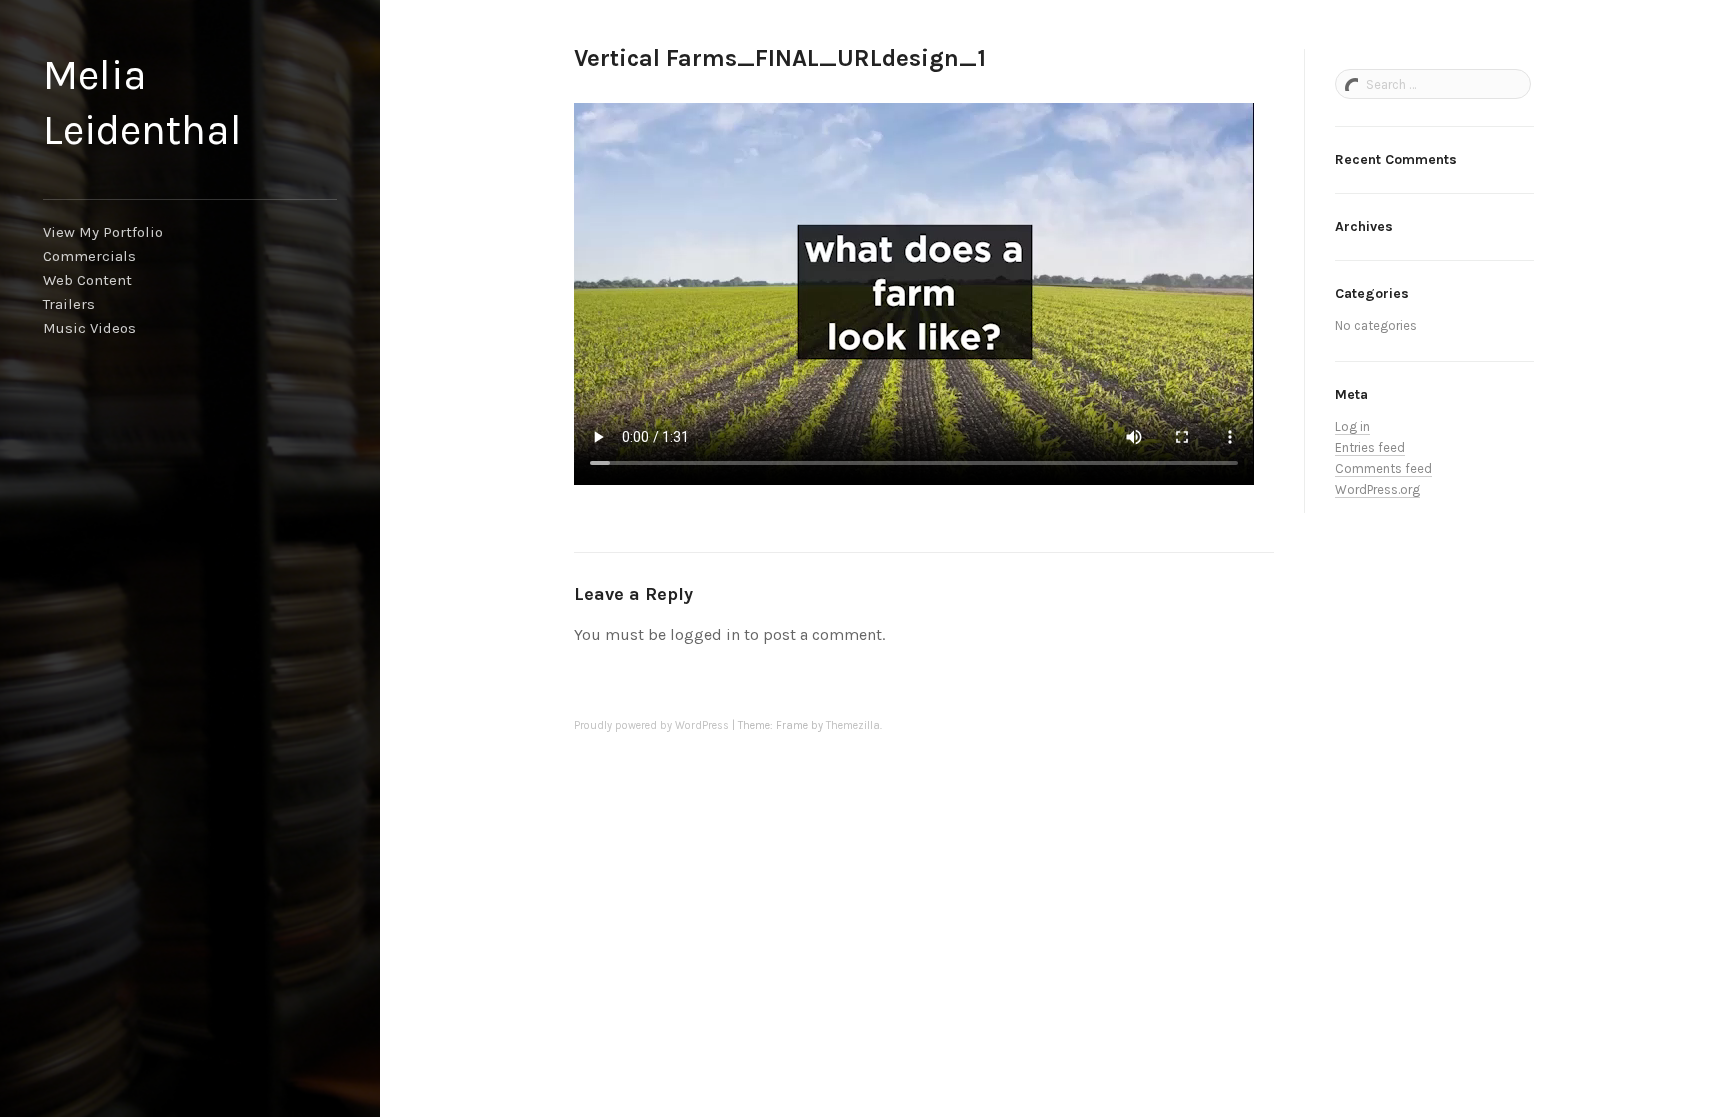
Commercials (89, 256)
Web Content (87, 280)
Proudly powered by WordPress (651, 725)
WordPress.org (1377, 489)
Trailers (69, 304)
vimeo (96, 1029)
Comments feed (1383, 468)
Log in (1352, 426)
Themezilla (853, 725)
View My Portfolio (103, 232)
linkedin (64, 1029)
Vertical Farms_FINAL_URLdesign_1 (780, 58)
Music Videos (89, 328)
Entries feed (1370, 447)
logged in (705, 634)
